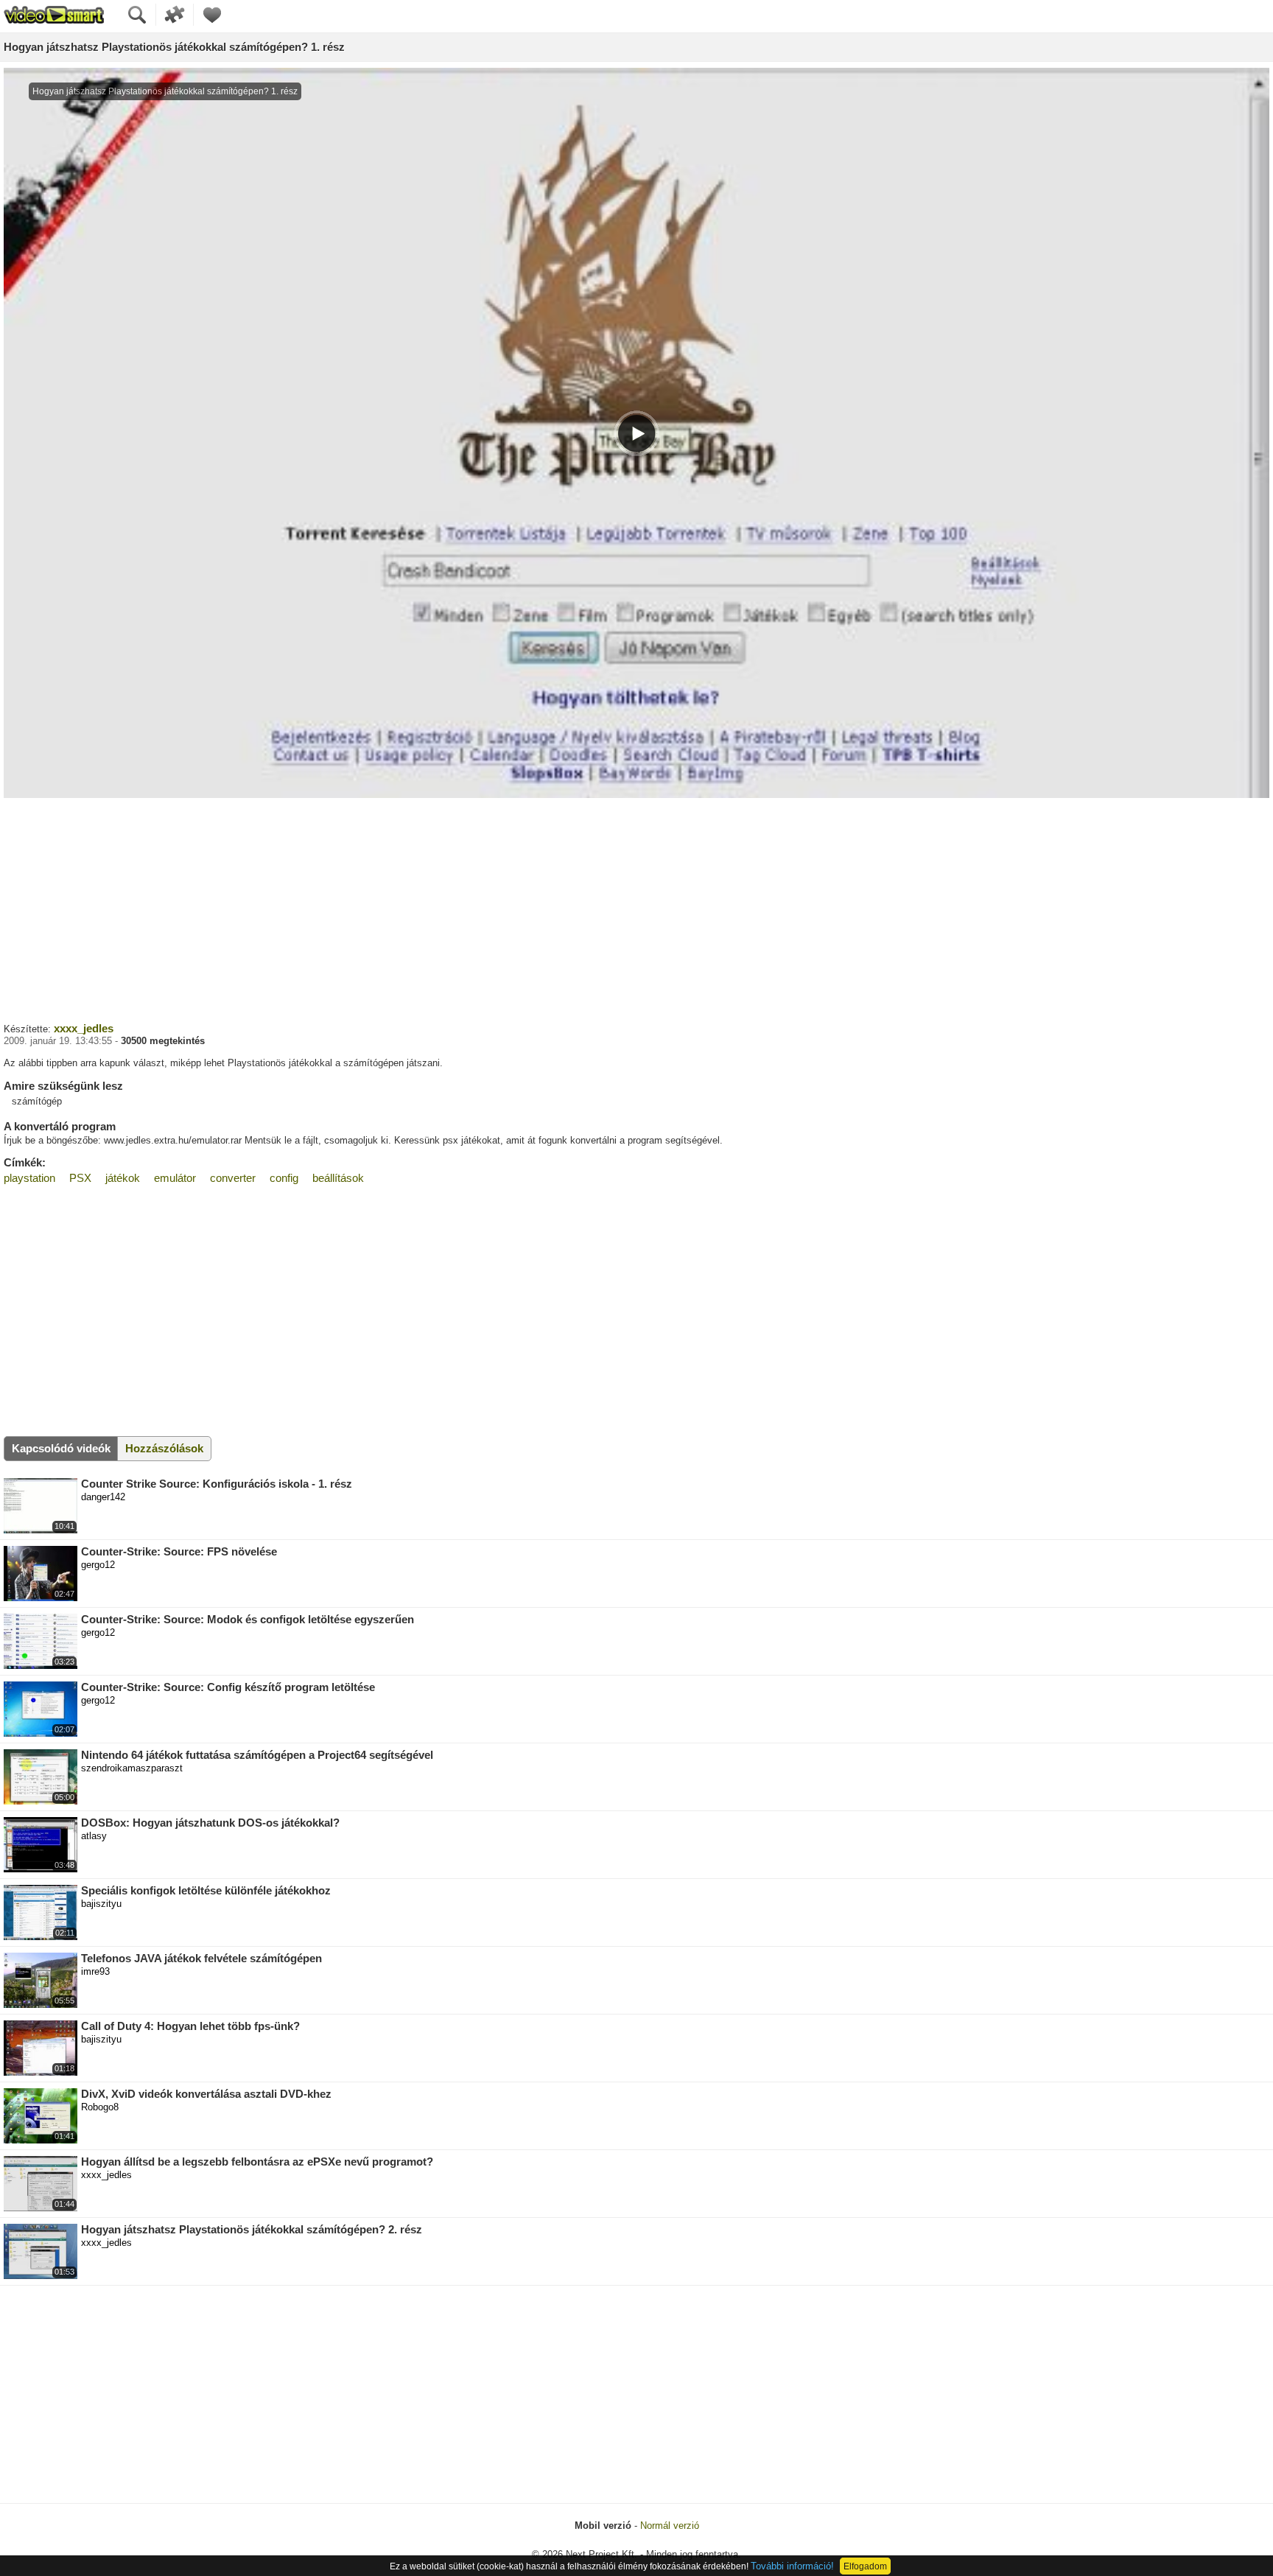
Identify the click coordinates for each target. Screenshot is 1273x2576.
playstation (29, 1178)
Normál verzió (670, 2526)
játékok (123, 1178)
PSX (80, 1178)
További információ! (792, 2566)
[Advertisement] (636, 909)
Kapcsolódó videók (61, 1448)
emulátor (175, 1178)
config (284, 1178)
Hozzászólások (164, 1448)
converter (233, 1178)
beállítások (338, 1178)
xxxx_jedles (84, 1028)
